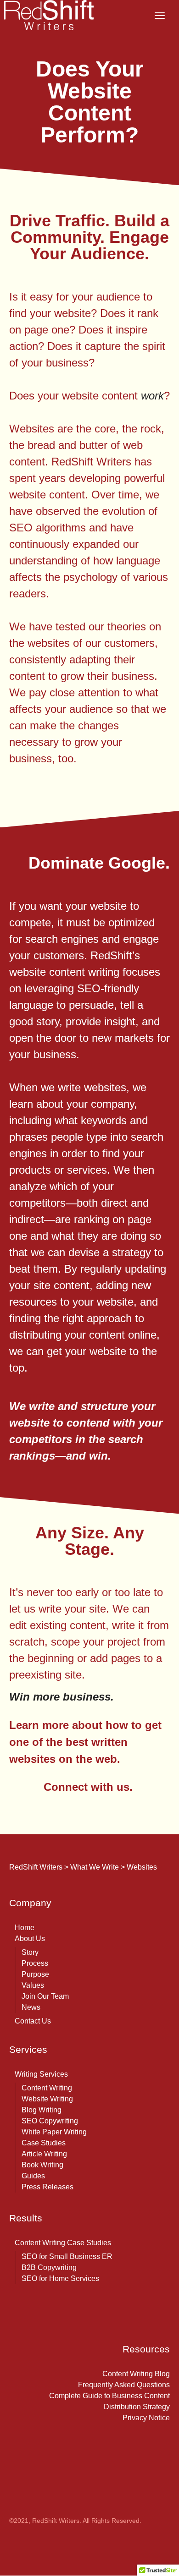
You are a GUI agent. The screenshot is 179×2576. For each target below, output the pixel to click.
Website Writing (47, 2099)
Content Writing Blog (136, 2374)
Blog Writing (42, 2110)
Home (25, 1928)
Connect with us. (88, 1787)
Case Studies (44, 2143)
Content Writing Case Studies (63, 2243)
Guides (33, 2176)
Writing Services (41, 2074)
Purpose (35, 1974)
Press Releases (48, 2187)
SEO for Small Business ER (67, 2256)
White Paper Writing (54, 2132)
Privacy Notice (146, 2418)
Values (33, 1985)
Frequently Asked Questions (124, 2385)
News (31, 2007)
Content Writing (47, 2088)
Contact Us (33, 2021)
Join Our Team (45, 1996)
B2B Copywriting (49, 2267)
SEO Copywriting (50, 2121)
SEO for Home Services (60, 2278)
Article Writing (44, 2154)
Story (30, 1952)
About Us (30, 1939)
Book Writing (42, 2165)
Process (35, 1963)
